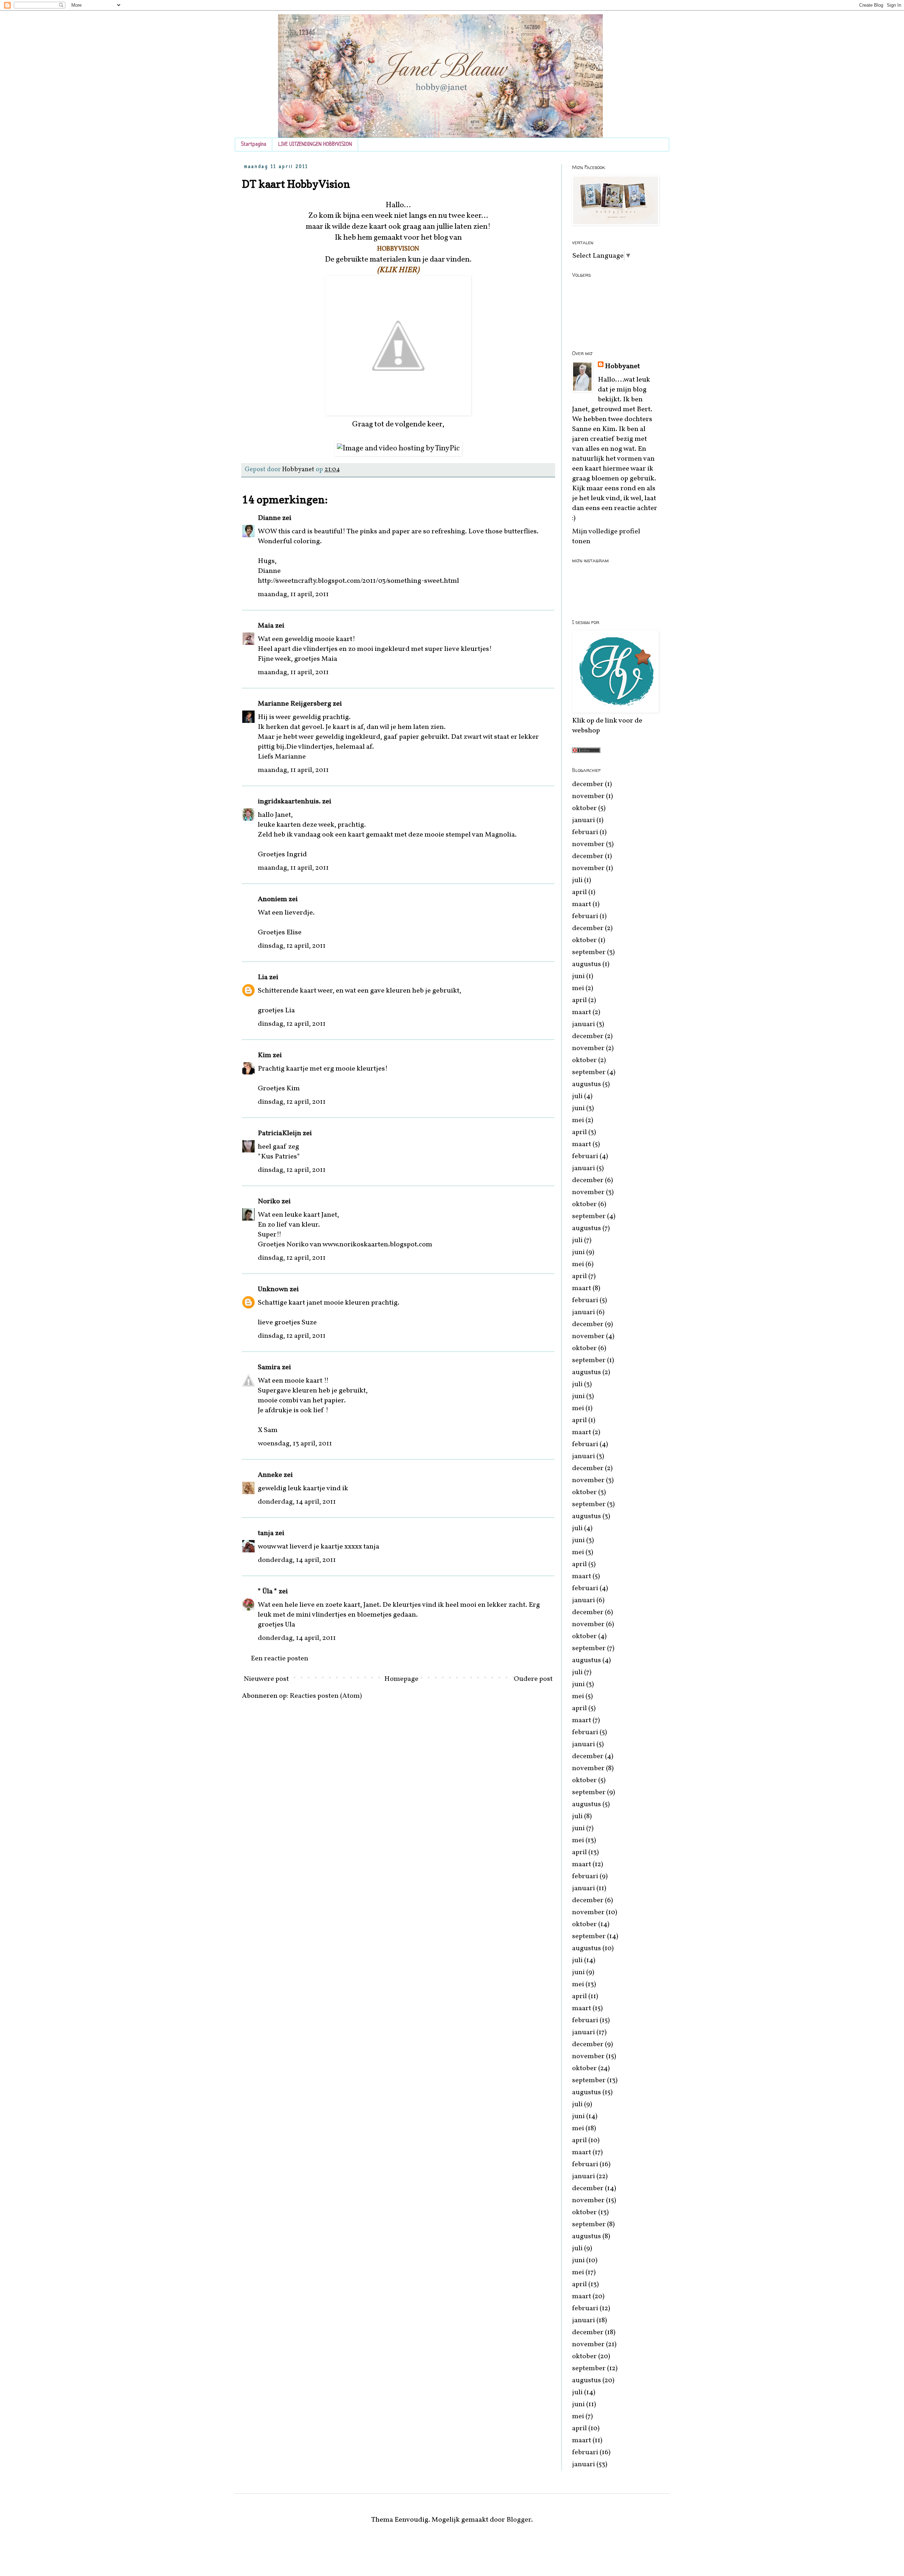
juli (577, 880)
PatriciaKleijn (279, 1133)
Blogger (519, 2520)
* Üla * (267, 1592)
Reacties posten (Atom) (326, 1696)
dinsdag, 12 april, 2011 (292, 946)
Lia (263, 977)
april (579, 892)
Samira (269, 1367)
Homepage (401, 1679)
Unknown (273, 1289)
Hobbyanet (622, 366)
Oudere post (533, 1679)
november (588, 796)
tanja (266, 1533)
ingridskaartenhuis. (289, 802)
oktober (584, 808)
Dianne (269, 518)
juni (578, 976)
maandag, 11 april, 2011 (293, 594)
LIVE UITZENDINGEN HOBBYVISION (315, 145)
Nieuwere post (266, 1679)
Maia (266, 626)
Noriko (269, 1202)
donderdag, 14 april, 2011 (297, 1502)
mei (578, 988)
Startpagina (254, 145)
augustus (587, 964)
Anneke (270, 1475)
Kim (264, 1055)
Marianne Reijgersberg (295, 704)
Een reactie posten (279, 1659)
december (588, 784)
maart (582, 904)
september (589, 952)
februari (585, 832)
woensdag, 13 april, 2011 (295, 1444)
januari (584, 820)
